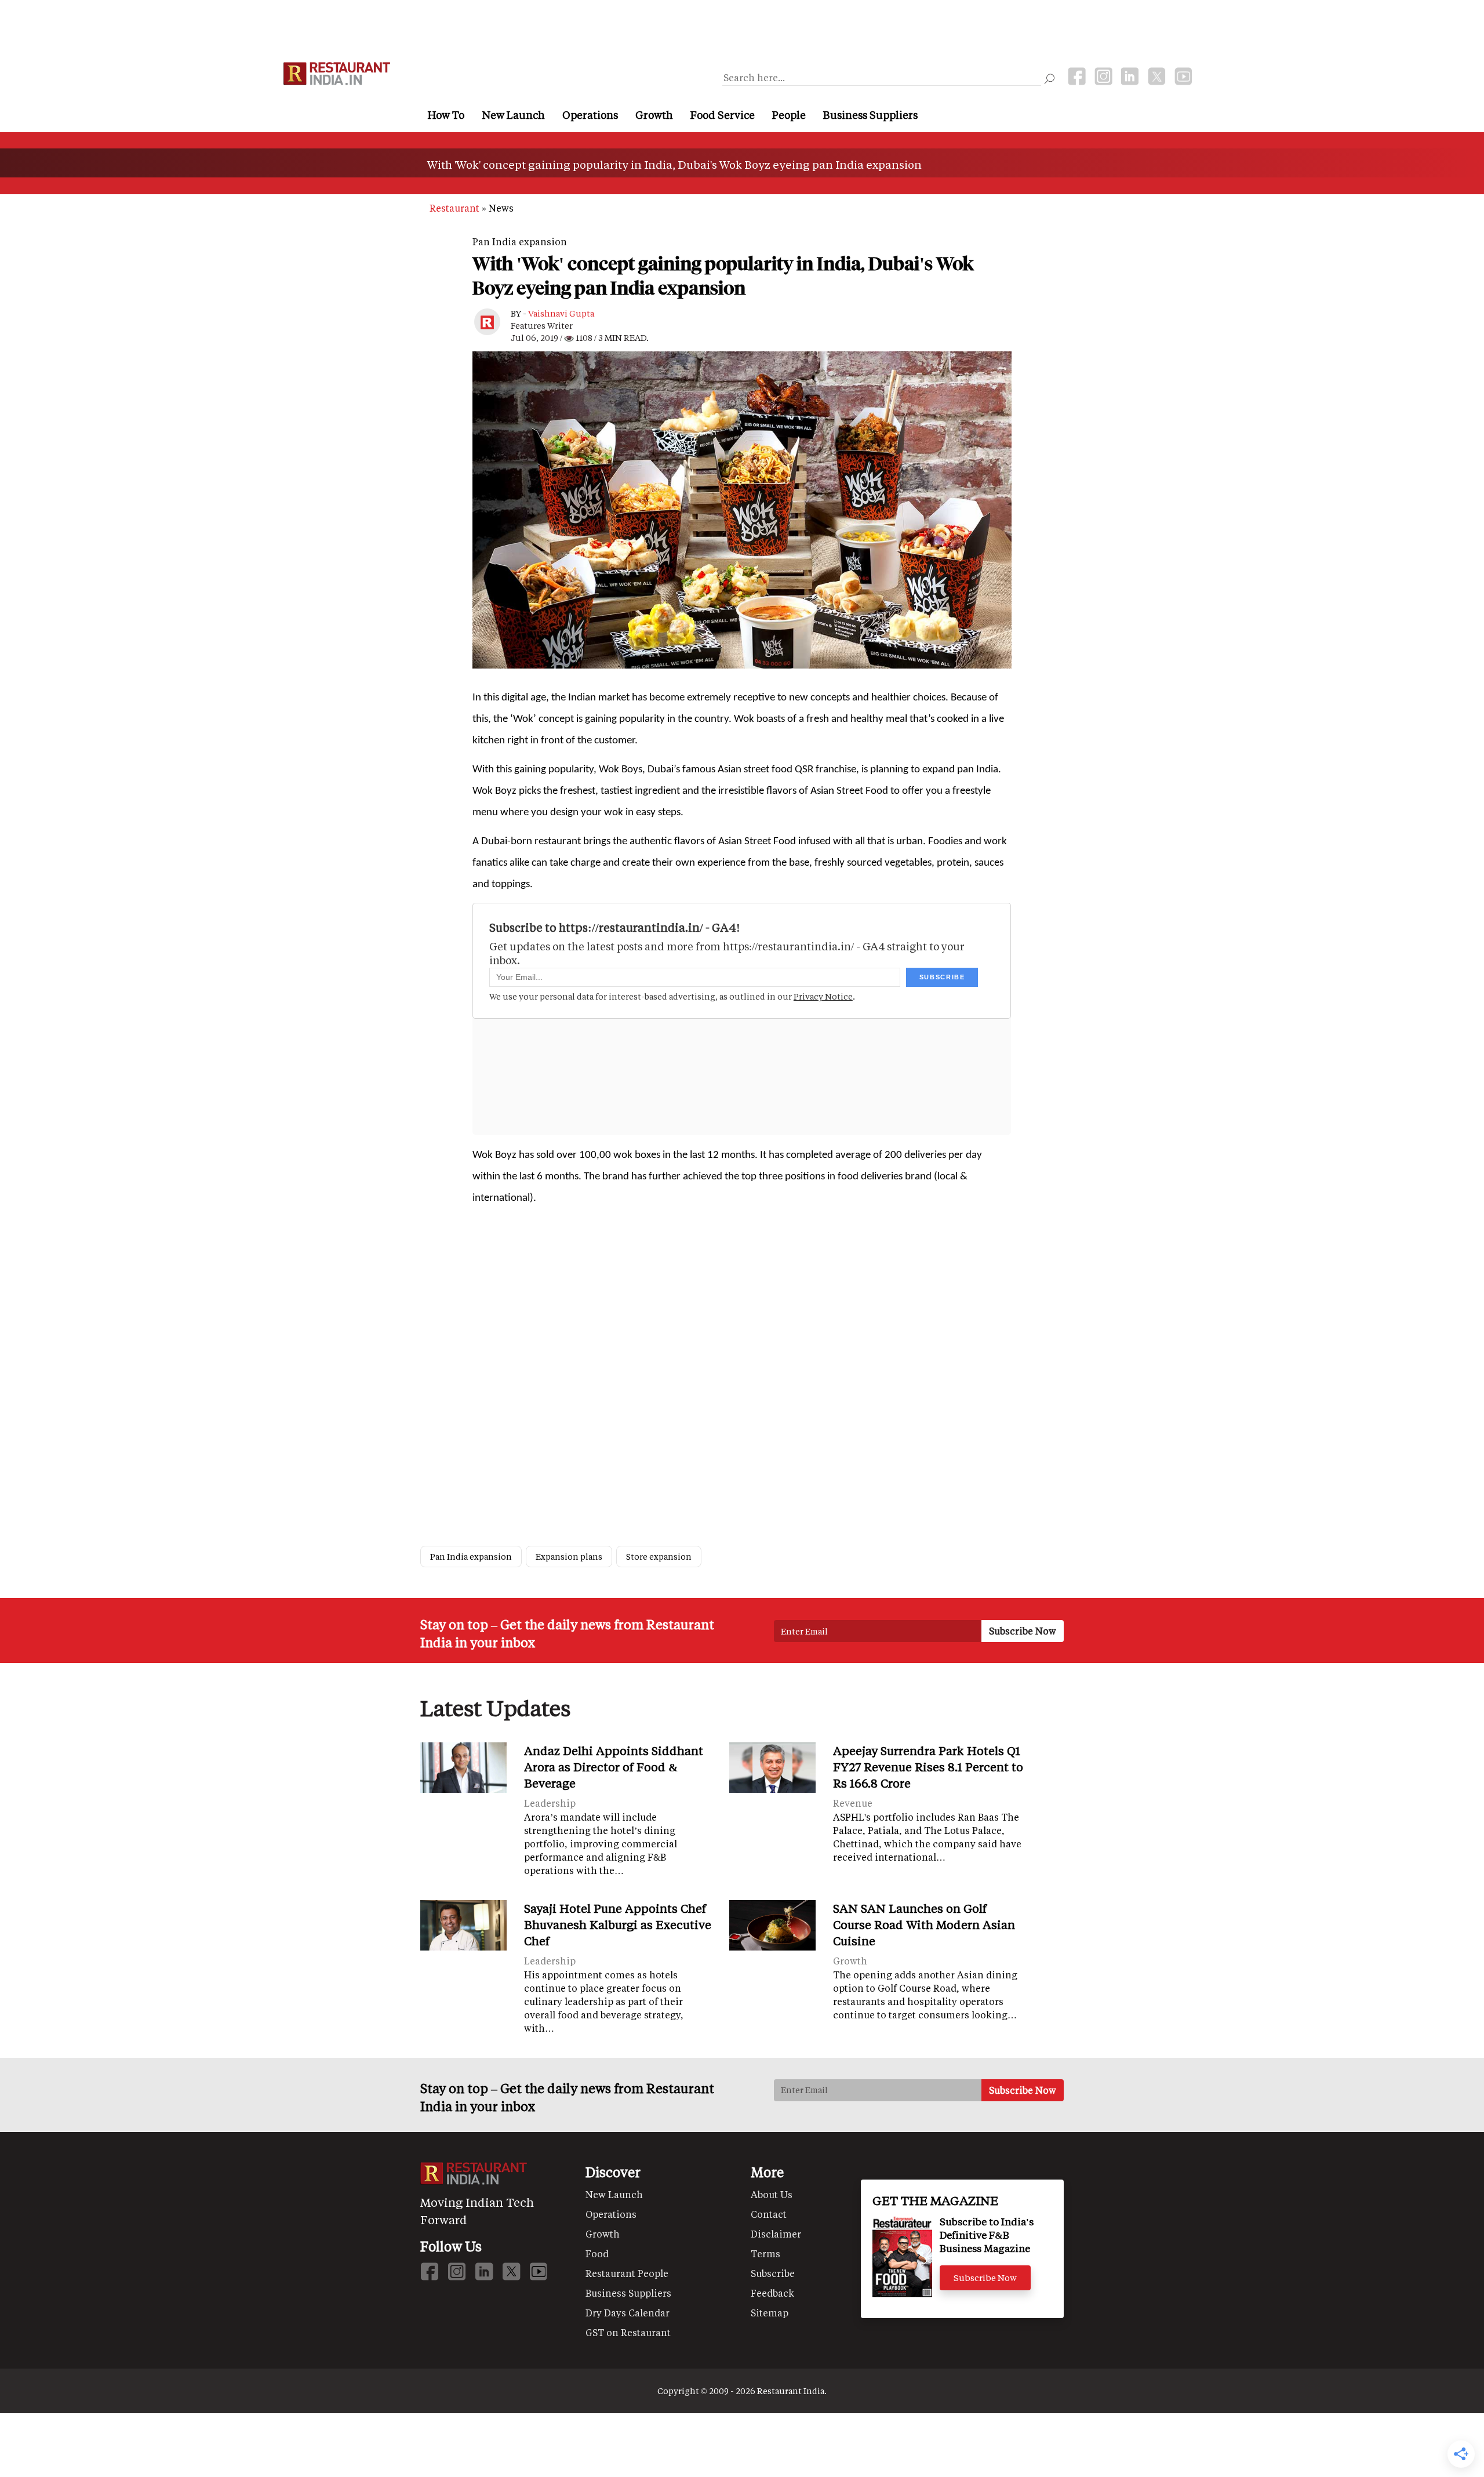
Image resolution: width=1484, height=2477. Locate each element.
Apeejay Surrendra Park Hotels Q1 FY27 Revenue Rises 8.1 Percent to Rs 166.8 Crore (928, 1767)
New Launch (513, 115)
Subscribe (773, 2273)
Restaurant (454, 208)
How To (446, 115)
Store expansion (659, 1557)
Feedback (772, 2293)
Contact (769, 2214)
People (789, 115)
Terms (765, 2253)
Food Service (723, 115)
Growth (654, 115)
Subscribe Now (985, 2278)
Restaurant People (627, 2273)
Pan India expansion (520, 241)
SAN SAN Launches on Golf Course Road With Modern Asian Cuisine (924, 1924)
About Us (772, 2194)
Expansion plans (569, 1557)
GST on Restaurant (628, 2332)
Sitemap (770, 2313)
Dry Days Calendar (628, 2313)
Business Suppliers (870, 115)
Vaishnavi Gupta (561, 313)
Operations (590, 115)
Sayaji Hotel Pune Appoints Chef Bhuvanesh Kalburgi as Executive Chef (618, 1924)
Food (597, 2253)
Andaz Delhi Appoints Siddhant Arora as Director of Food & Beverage (614, 1767)
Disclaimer (776, 2234)
